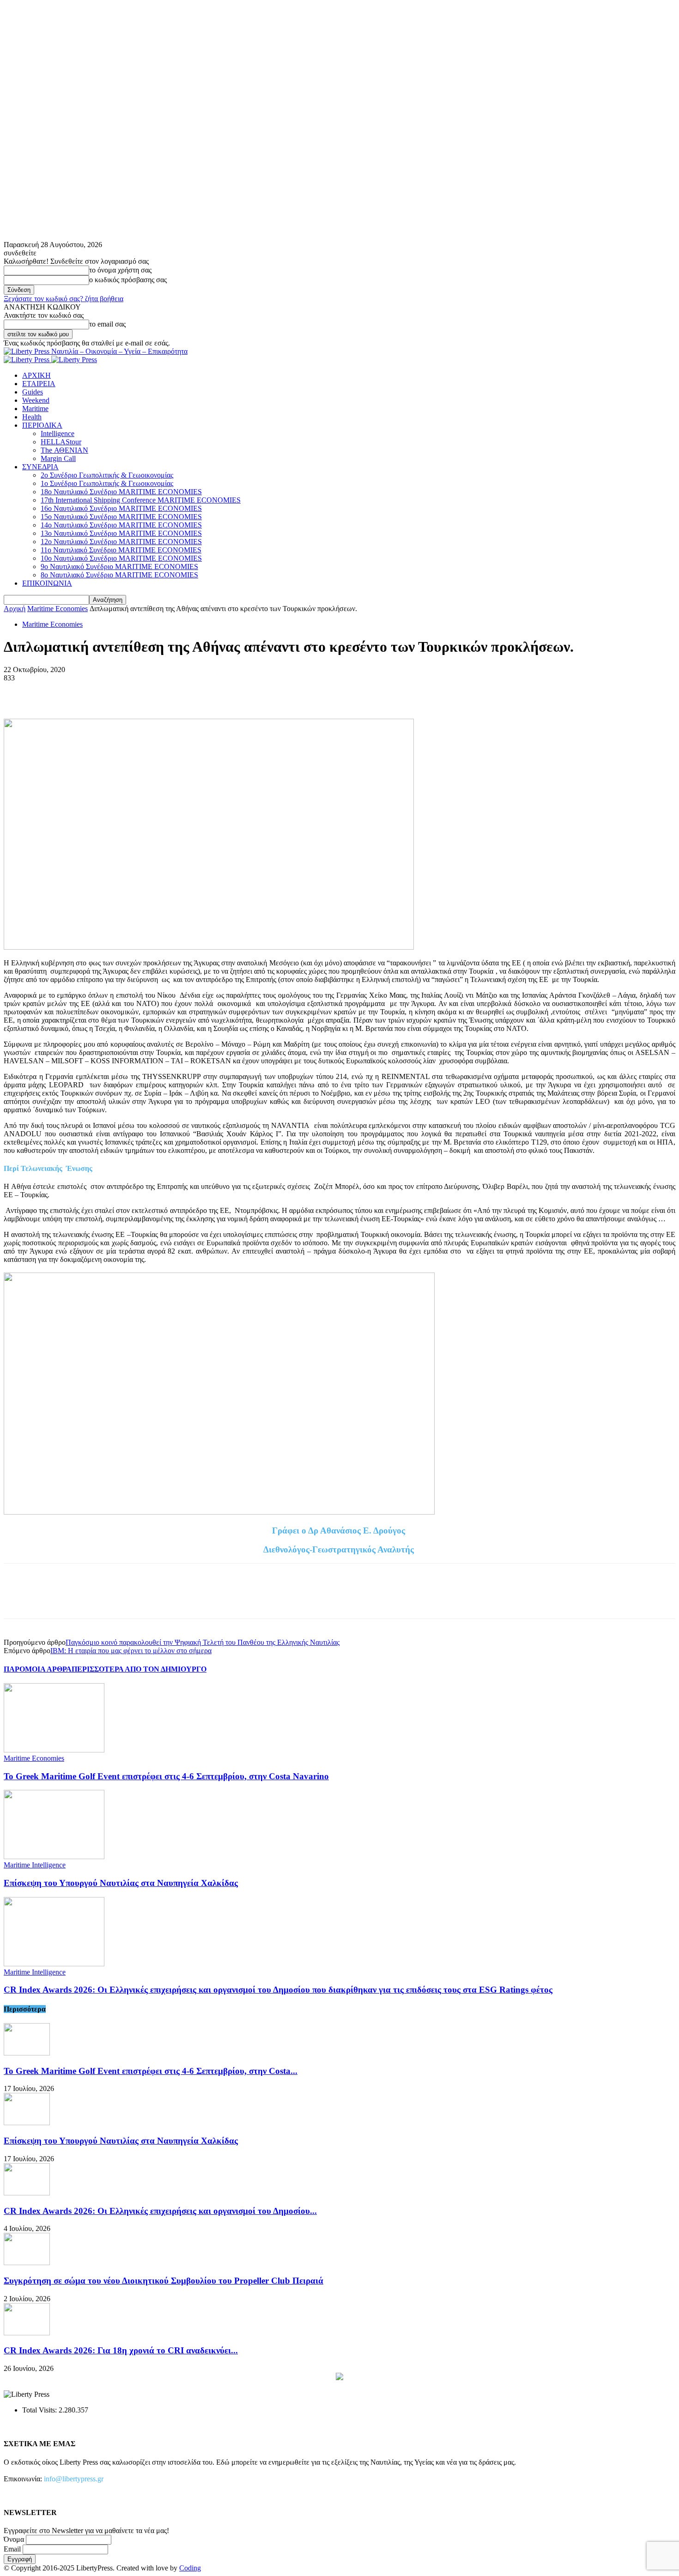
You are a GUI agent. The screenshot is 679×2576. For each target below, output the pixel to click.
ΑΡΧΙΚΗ (36, 375)
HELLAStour (61, 442)
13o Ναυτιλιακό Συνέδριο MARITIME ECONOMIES (121, 533)
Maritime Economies (58, 609)
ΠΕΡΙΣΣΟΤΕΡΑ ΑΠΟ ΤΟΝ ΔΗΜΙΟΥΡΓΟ (139, 1669)
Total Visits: (40, 2410)
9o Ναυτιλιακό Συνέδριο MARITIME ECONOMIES (119, 567)
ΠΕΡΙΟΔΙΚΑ (42, 425)
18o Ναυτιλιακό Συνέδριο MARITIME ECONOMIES (121, 492)
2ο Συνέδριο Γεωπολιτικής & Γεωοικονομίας (107, 475)
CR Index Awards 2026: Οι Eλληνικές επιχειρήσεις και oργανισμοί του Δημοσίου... (160, 2211)
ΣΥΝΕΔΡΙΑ (40, 467)
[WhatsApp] (119, 692)
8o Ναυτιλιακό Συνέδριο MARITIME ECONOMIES (119, 575)
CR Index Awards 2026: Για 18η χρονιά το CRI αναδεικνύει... (121, 2350)
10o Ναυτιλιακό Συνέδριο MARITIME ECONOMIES (121, 558)
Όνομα (14, 2539)
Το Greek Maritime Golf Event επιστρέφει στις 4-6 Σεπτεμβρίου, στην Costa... (151, 2071)
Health (32, 417)
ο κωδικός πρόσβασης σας (128, 280)
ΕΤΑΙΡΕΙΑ (39, 384)
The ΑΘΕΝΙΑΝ (64, 450)
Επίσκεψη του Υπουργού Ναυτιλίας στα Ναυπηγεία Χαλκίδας (121, 1883)
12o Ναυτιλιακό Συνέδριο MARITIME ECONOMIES (121, 542)
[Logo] (27, 360)
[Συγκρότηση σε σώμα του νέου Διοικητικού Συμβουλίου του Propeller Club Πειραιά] (27, 2263)
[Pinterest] (85, 692)
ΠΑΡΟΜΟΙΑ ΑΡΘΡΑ (38, 1669)
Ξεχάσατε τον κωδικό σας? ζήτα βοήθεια (64, 299)
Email (12, 2549)
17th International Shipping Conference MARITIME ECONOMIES (141, 500)
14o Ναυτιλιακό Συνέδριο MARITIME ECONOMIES (121, 525)
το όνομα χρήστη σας (120, 270)
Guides (33, 392)
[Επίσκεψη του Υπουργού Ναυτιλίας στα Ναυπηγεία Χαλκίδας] (54, 1857)
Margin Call (58, 458)
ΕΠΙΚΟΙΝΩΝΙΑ (47, 583)
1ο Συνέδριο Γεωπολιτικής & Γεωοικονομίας (107, 483)
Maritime (35, 409)
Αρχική (15, 609)
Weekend (36, 400)
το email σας (107, 324)
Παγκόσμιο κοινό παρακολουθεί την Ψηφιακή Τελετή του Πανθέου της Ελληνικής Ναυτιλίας (203, 1642)
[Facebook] (19, 692)
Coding (190, 2568)
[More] (152, 692)
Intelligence (58, 433)
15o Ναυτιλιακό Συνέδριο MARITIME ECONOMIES (121, 517)
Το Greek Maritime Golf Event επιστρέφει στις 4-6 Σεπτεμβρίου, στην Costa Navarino (166, 1776)
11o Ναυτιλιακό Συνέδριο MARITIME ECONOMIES (121, 550)
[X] (52, 692)
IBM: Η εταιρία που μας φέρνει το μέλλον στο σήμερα (131, 1651)
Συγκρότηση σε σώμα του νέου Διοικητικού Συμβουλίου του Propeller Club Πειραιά (164, 2281)
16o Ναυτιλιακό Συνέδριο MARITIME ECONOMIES (121, 508)
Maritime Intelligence (35, 1865)
